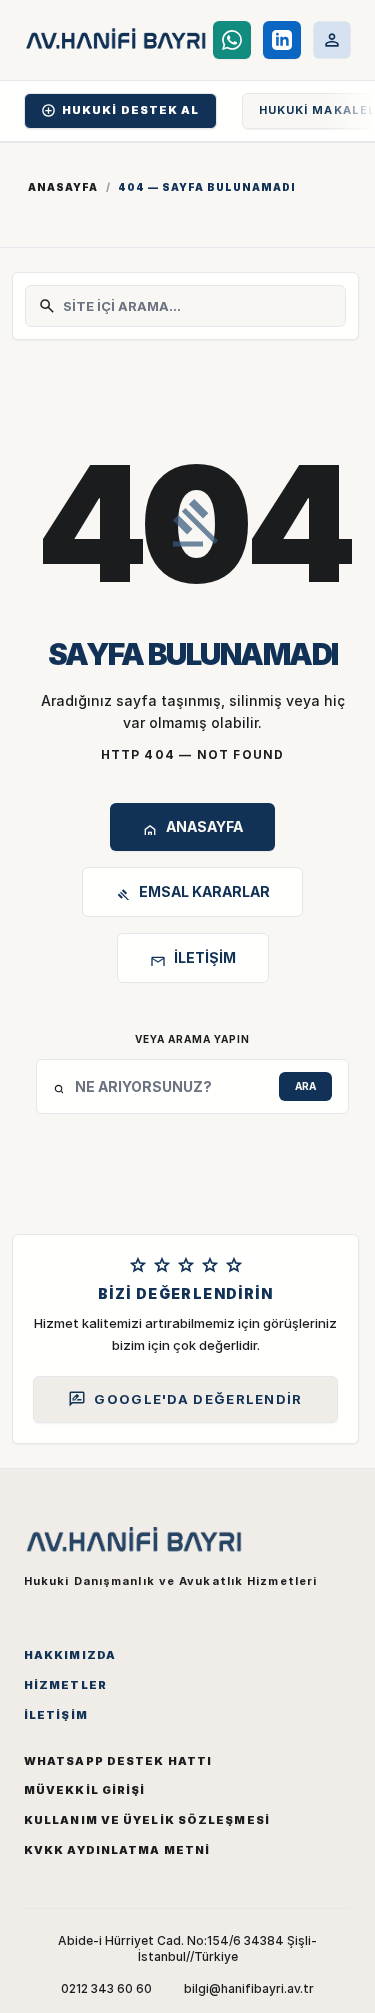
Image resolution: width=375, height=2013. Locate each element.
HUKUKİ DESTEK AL (120, 110)
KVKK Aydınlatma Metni (117, 1850)
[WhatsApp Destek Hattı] (232, 40)
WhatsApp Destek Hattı (118, 1761)
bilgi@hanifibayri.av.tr (249, 1988)
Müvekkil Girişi (85, 1790)
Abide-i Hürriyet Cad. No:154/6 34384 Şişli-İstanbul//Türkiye (187, 1948)
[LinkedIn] (282, 40)
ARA (305, 1086)
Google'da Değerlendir (185, 1399)
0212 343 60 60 (106, 1988)
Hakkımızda (70, 1655)
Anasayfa (63, 187)
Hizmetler (65, 1685)
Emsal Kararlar (192, 894)
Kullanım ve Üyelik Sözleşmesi (147, 1820)
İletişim (193, 960)
